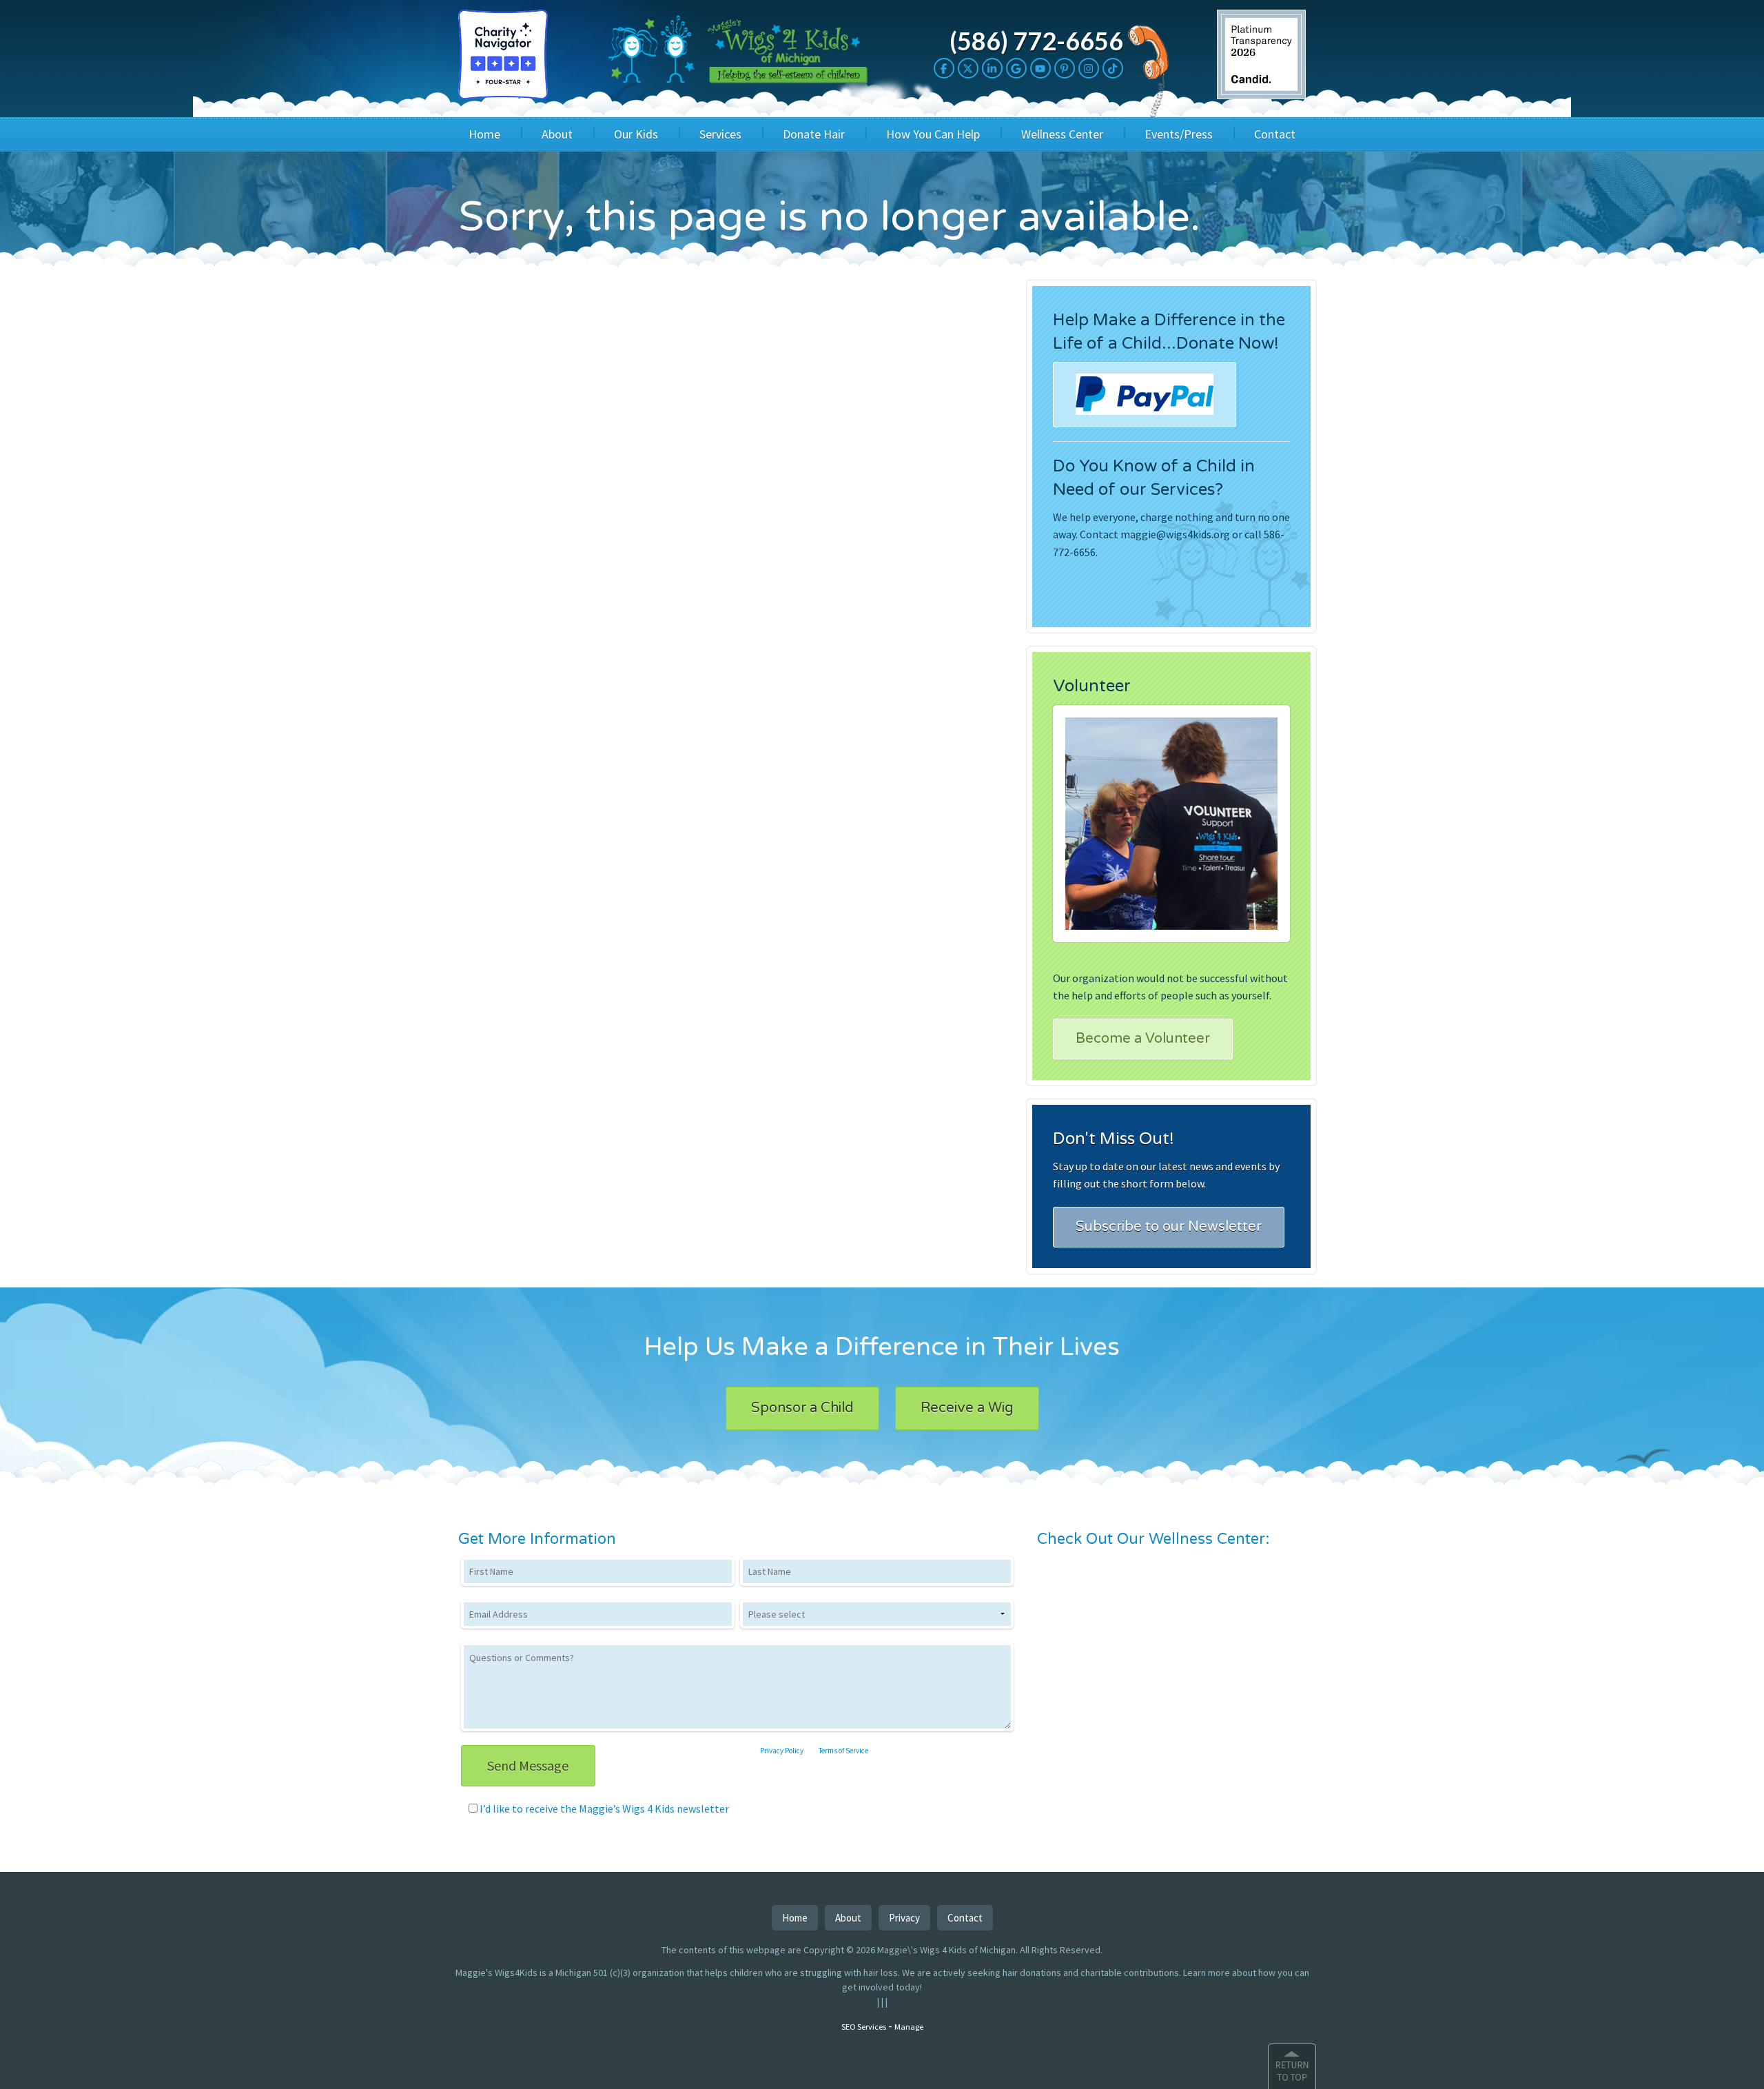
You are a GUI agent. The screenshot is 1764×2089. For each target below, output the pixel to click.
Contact (1275, 134)
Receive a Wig (967, 1408)
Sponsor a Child (802, 1408)
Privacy (904, 1918)
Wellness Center (1062, 134)
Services (720, 134)
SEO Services (864, 2027)
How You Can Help (933, 134)
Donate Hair (814, 134)
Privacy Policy (782, 1751)
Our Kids (636, 134)
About (557, 134)
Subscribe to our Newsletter (1169, 1227)
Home (484, 134)
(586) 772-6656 (1036, 41)
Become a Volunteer (1143, 1039)
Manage (909, 2027)
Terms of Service (843, 1751)
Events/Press (1179, 134)
